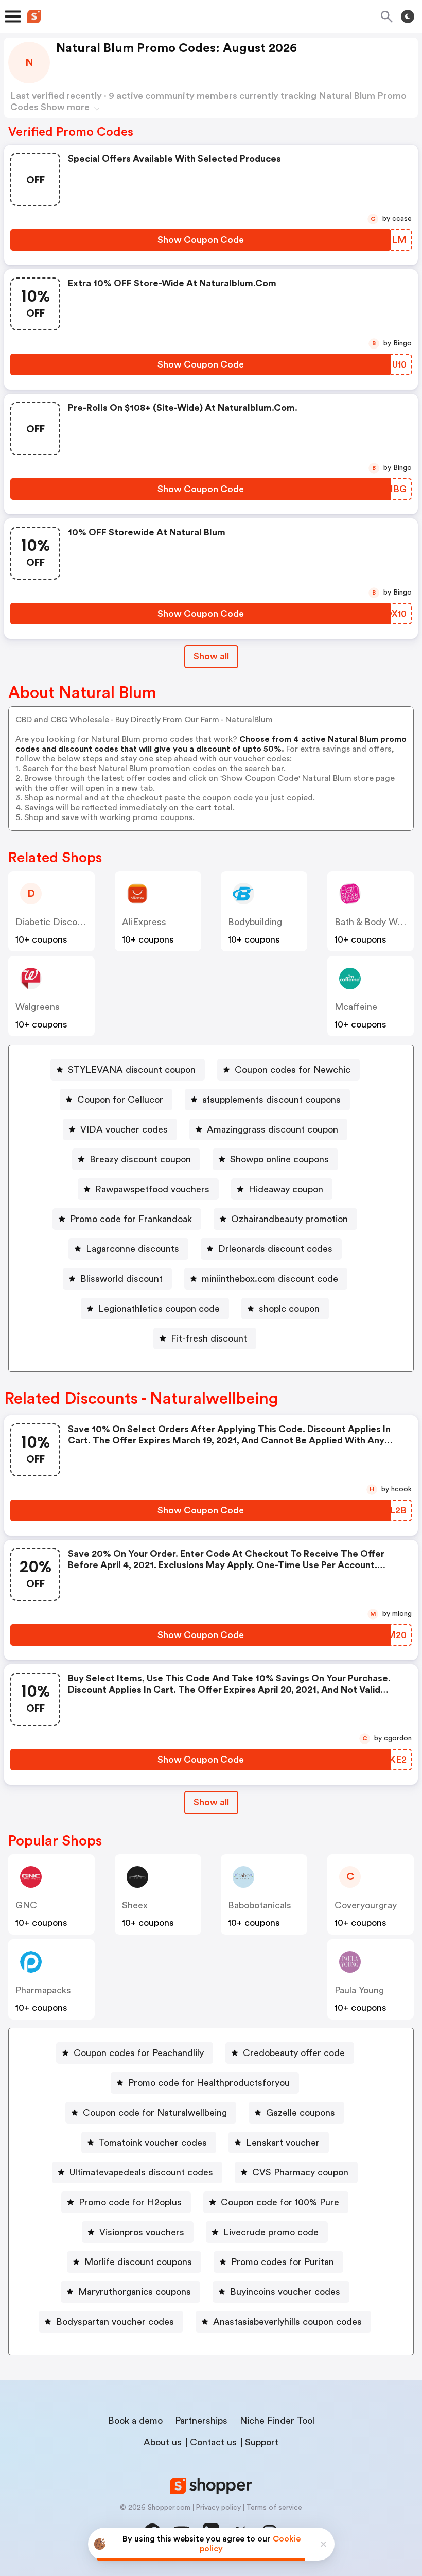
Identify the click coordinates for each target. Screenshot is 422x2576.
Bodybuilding (255, 922)
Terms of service (274, 2508)
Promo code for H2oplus (130, 2202)
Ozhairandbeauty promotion (289, 1219)
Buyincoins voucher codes (285, 2292)
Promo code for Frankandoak (131, 1219)
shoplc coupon (289, 1309)
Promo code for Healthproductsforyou (209, 2083)
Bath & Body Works (375, 922)
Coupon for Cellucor (120, 1100)
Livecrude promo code (271, 2232)
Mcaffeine (356, 1007)
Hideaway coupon (286, 1189)
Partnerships (201, 2421)
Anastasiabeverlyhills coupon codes (287, 2322)
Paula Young (359, 1990)
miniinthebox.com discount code (270, 1279)
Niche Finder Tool (277, 2421)
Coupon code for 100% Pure (280, 2202)
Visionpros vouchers (142, 2232)
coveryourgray (366, 1905)
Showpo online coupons (279, 1159)
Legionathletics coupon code (159, 1309)
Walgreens (38, 1007)
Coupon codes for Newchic (293, 1070)
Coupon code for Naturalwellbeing (155, 2113)
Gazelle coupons (301, 2113)
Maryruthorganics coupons (135, 2292)
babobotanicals (260, 1905)
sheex (135, 1905)
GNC (26, 1905)
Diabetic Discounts (56, 922)
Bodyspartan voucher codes (115, 2322)
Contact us (213, 2442)
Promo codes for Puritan (283, 2262)
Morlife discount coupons (138, 2262)
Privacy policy (218, 2508)
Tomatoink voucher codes (153, 2143)
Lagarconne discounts (133, 1249)
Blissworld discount (121, 1279)
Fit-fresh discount (209, 1338)
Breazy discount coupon (140, 1159)
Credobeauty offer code (294, 2053)
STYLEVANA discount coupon (132, 1070)
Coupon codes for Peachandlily (139, 2053)
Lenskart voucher (283, 2143)
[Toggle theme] (408, 16)
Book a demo (135, 2421)
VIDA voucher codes (124, 1129)
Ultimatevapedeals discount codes (141, 2172)
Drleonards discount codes (275, 1249)
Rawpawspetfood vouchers (152, 1189)
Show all (211, 656)
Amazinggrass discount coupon (272, 1129)
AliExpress (144, 922)
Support (262, 2442)
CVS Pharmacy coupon (300, 2172)
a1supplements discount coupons (271, 1100)
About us (163, 2442)
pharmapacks (43, 1990)
